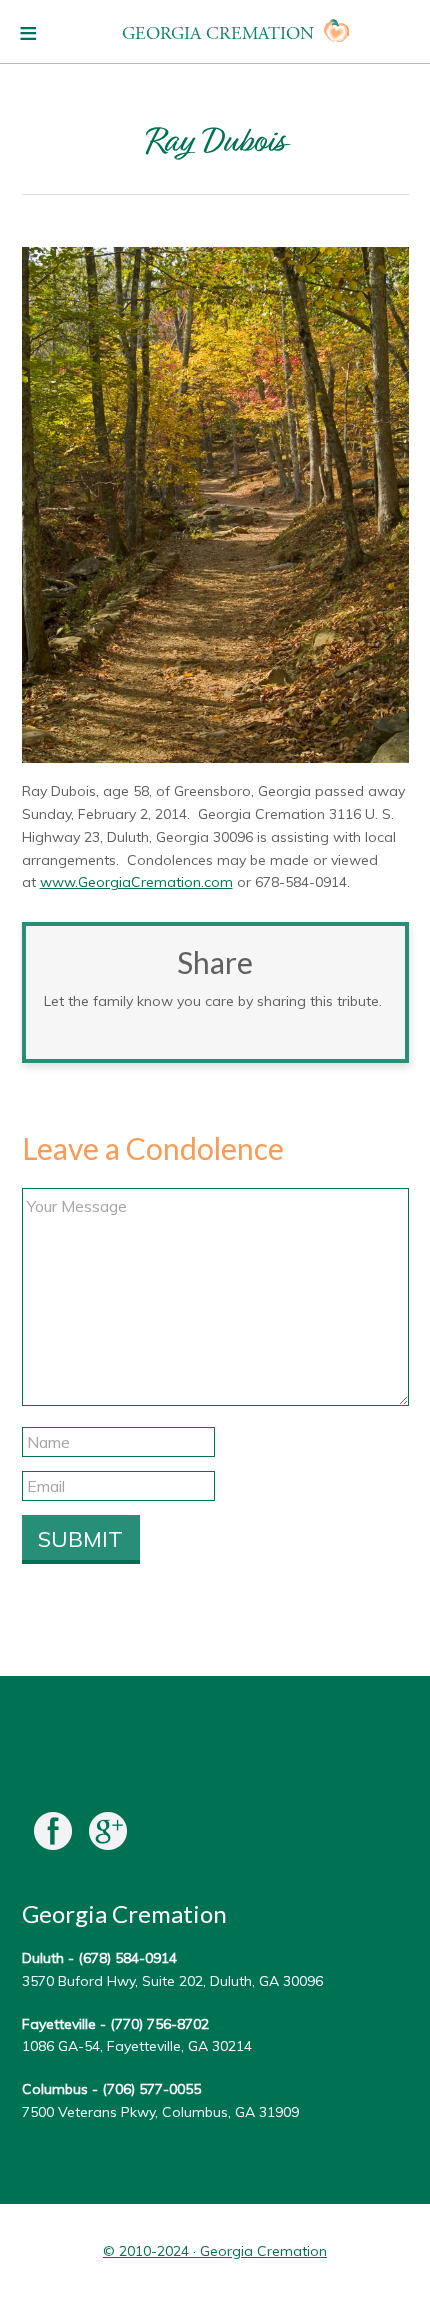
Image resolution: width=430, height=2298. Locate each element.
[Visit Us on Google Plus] (108, 1835)
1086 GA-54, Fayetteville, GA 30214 (137, 2046)
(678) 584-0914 (127, 1958)
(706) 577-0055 (151, 2089)
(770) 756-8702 (159, 2024)
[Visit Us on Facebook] (53, 1835)
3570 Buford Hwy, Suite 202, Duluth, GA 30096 (172, 1981)
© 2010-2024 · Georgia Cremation (215, 2251)
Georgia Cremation (218, 33)
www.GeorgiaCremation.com (136, 882)
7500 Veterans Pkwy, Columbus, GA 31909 (160, 2112)
